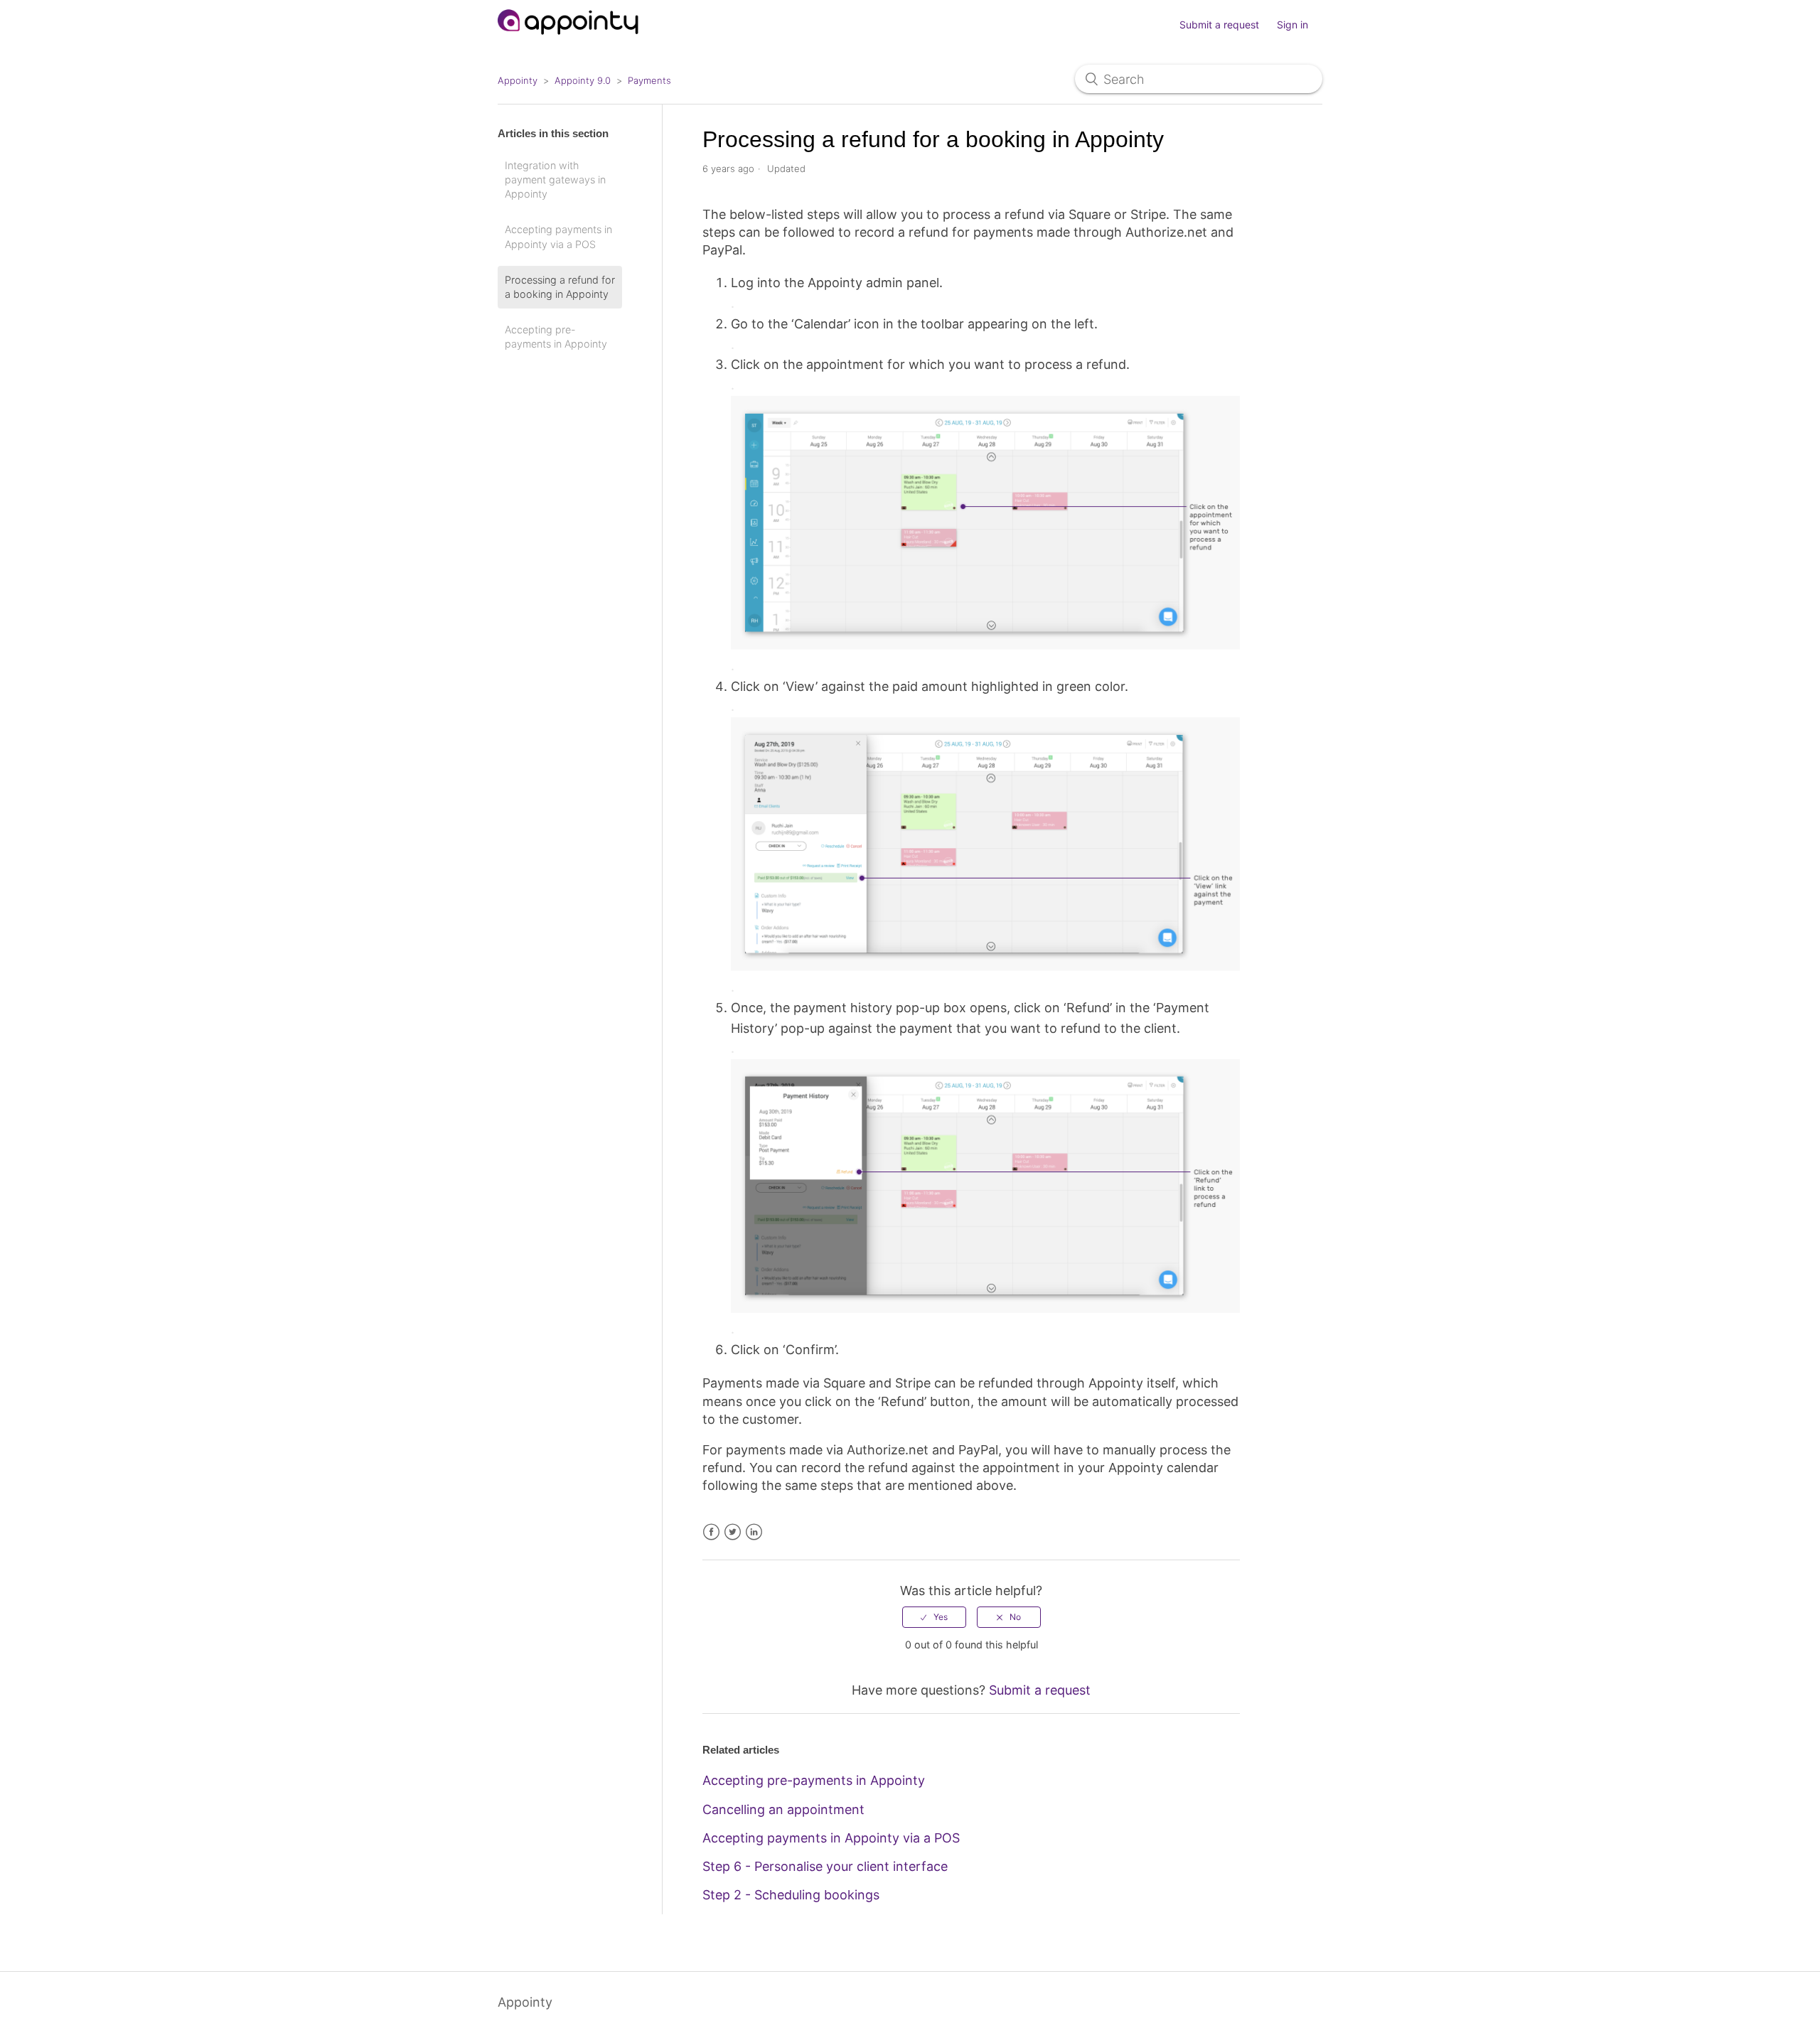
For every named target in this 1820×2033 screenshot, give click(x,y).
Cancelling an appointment (783, 1809)
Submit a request (1219, 25)
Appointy (518, 80)
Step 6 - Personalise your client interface (825, 1866)
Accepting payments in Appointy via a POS (558, 236)
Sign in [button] (1292, 25)
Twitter (733, 1532)
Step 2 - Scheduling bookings (791, 1895)
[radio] (934, 1617)
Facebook (711, 1532)
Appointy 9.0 (583, 80)
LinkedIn (754, 1532)
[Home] (568, 41)
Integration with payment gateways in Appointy (555, 179)
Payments (649, 80)
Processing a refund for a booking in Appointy (560, 287)
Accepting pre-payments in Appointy (556, 337)
